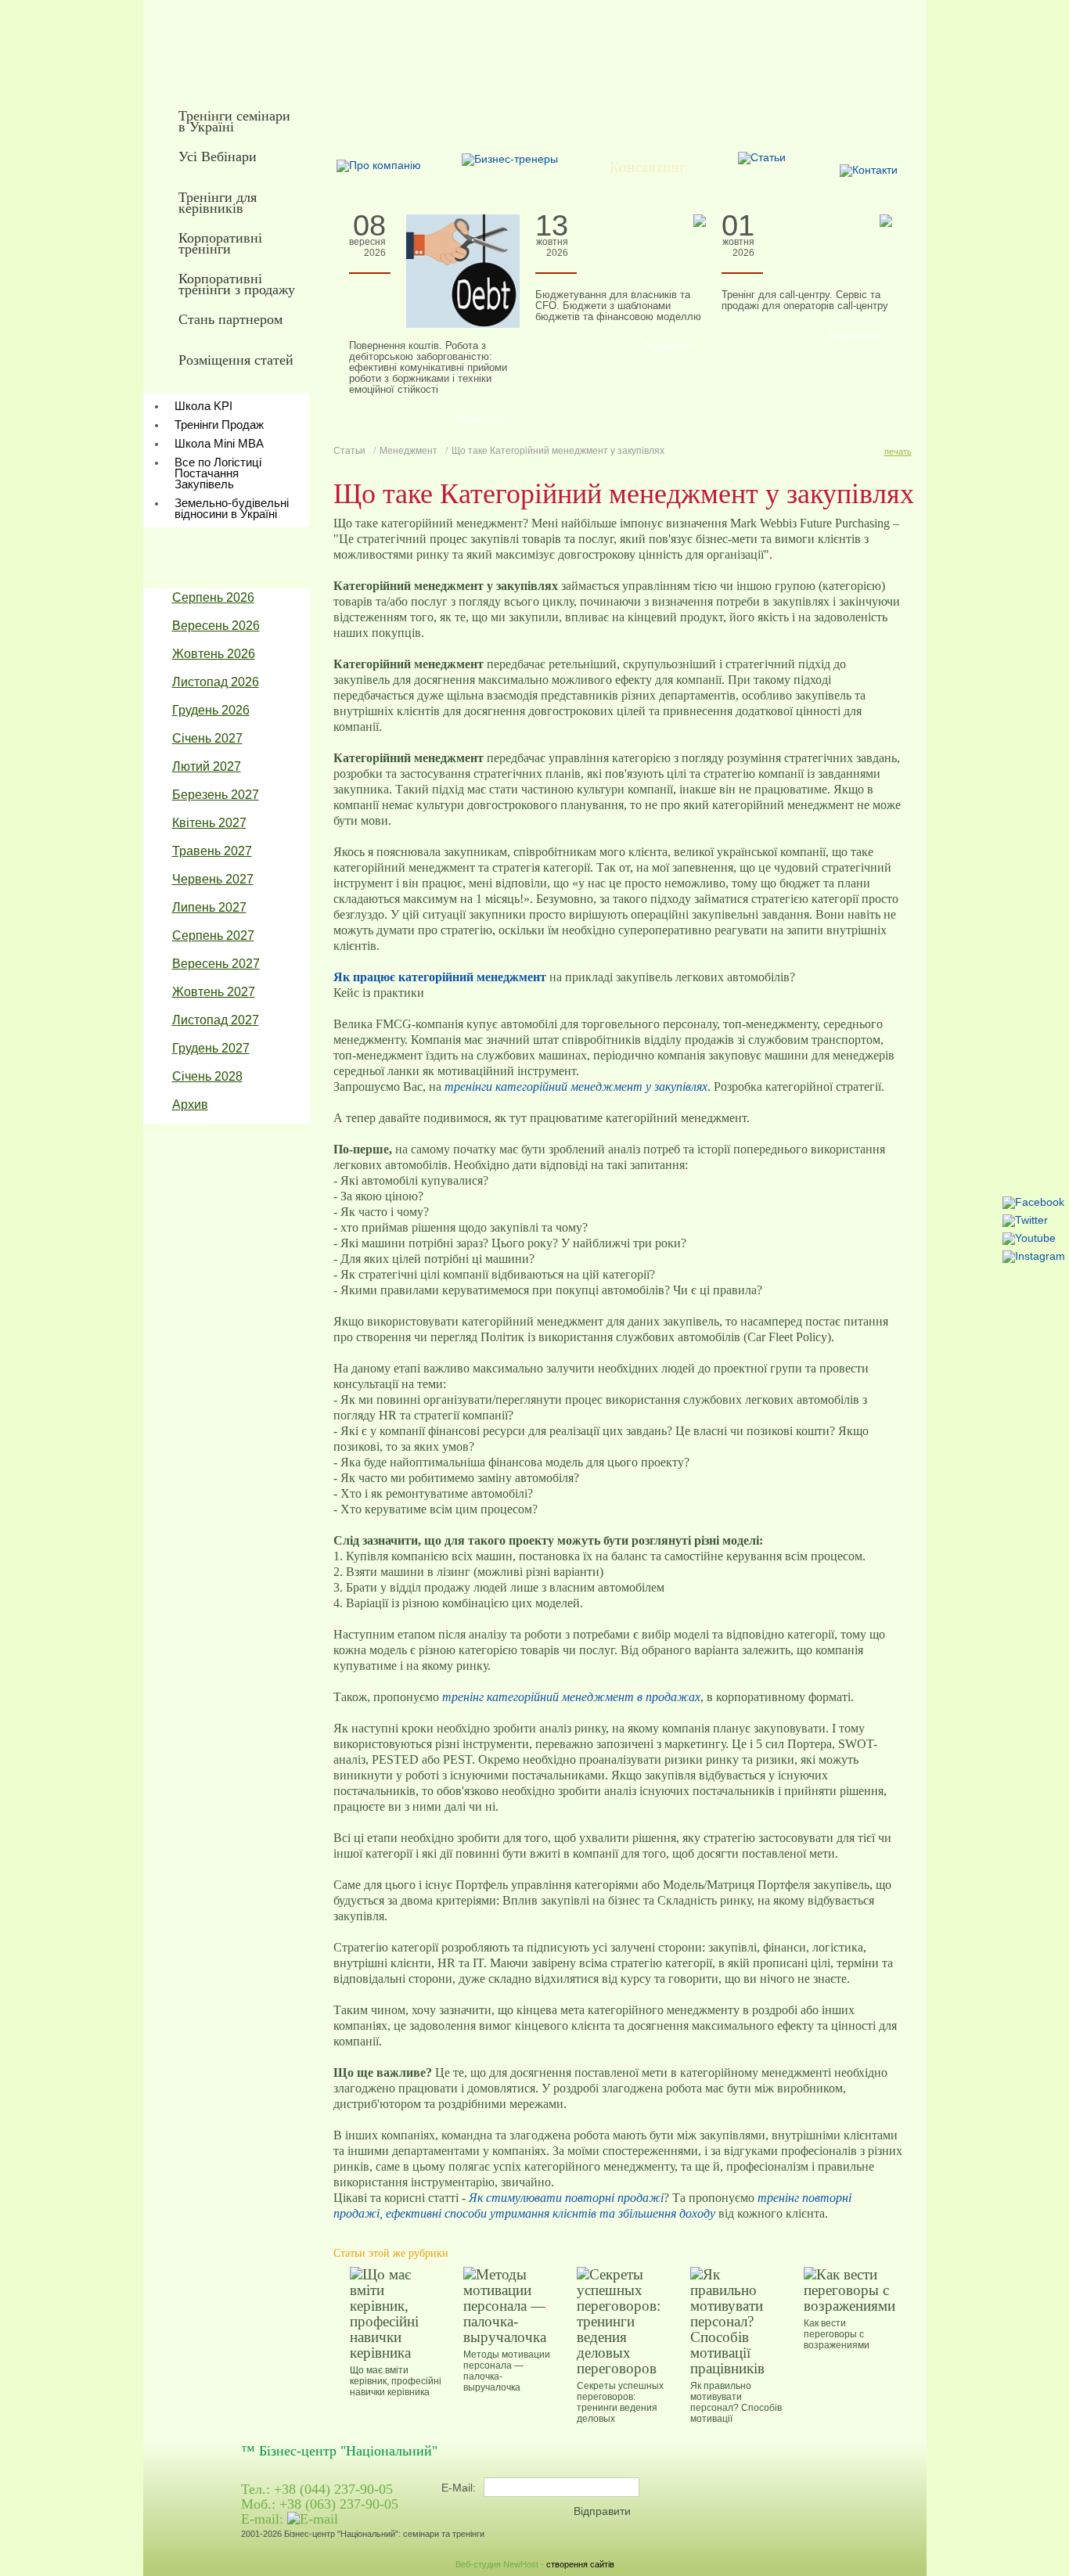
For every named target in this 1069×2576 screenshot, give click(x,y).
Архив (190, 1105)
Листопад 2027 (216, 1020)
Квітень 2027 (209, 823)
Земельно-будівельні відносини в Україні (232, 508)
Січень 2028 (207, 1076)
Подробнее (482, 419)
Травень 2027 (212, 851)
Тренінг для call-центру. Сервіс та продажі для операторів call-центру (805, 300)
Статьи (349, 451)
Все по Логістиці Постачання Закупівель (218, 473)
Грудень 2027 (211, 1048)
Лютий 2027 (207, 766)
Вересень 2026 (216, 626)
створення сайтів (580, 2564)
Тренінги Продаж (219, 425)
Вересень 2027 (216, 964)
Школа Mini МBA (219, 443)
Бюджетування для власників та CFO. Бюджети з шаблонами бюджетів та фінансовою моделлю (618, 306)
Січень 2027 (207, 738)
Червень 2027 (213, 879)
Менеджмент (409, 451)
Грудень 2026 (211, 710)
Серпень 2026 (213, 597)
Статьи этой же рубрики (391, 2253)
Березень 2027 (216, 795)
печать (898, 452)
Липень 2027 (209, 907)
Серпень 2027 (213, 935)
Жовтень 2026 (214, 654)
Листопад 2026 (216, 682)
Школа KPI (203, 406)
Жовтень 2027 (214, 992)
